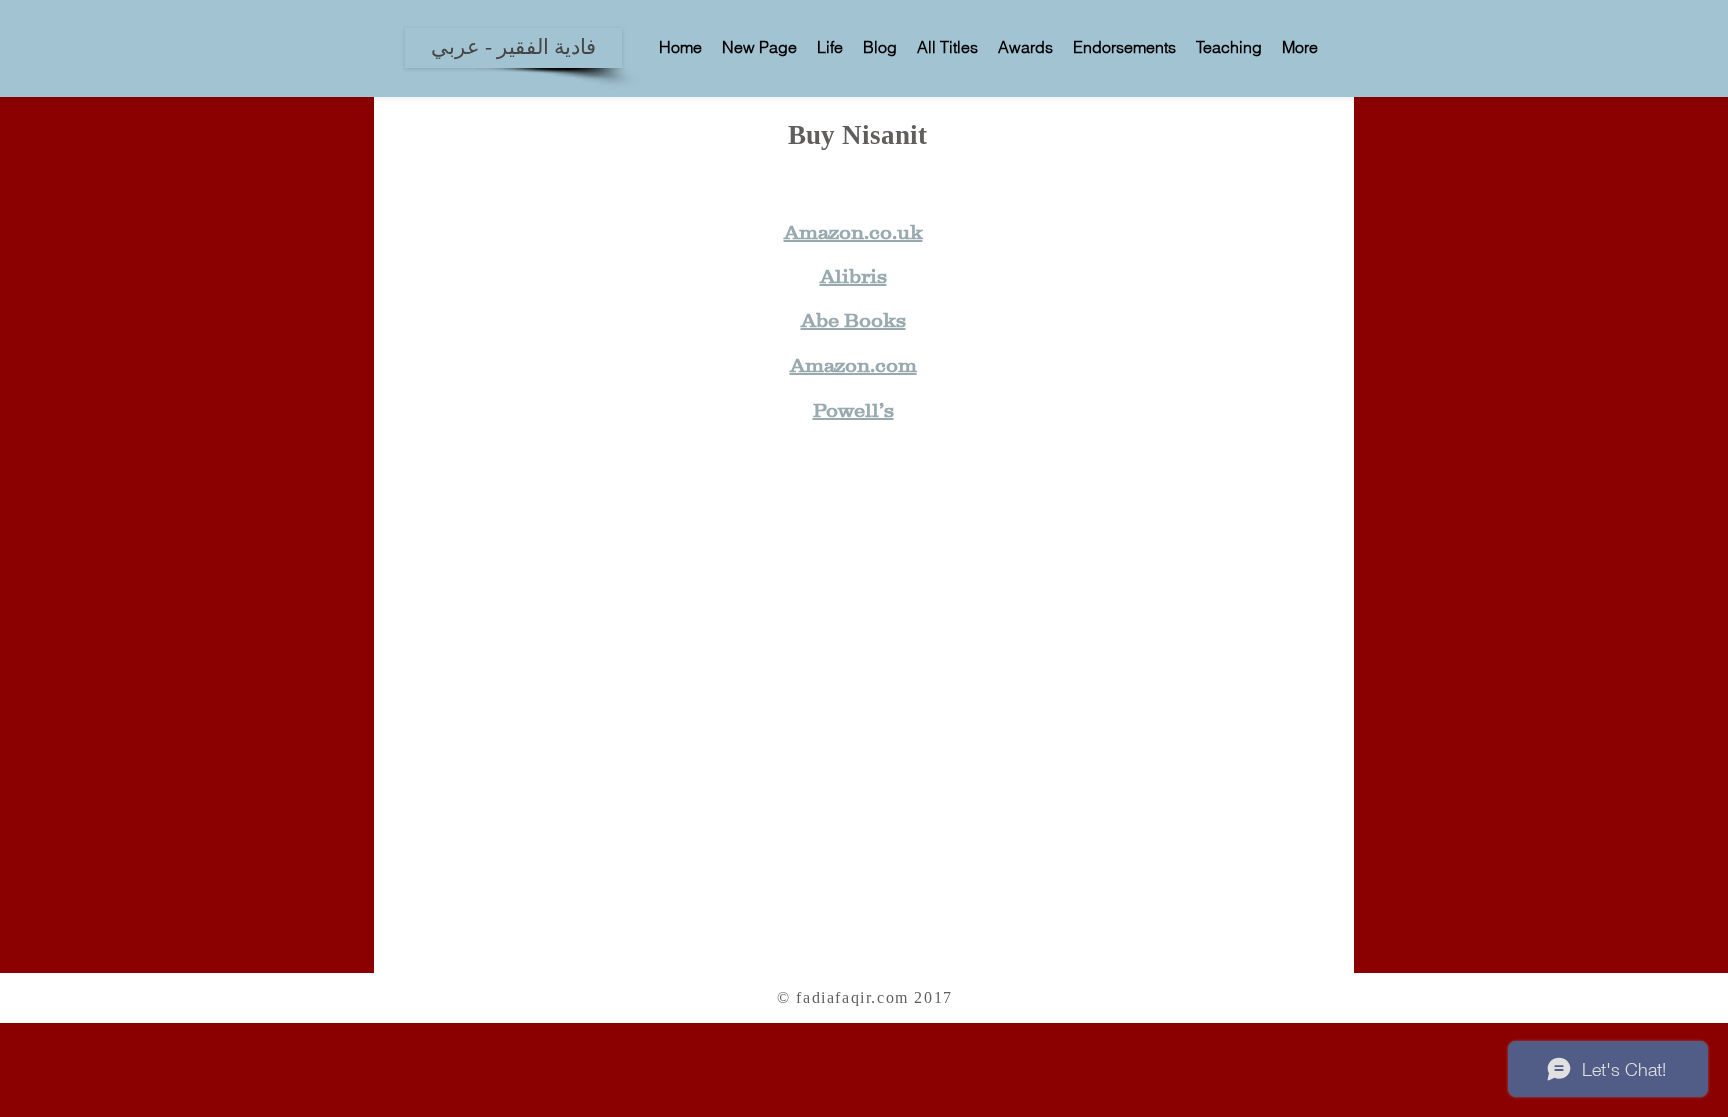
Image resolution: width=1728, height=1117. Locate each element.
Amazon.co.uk (853, 232)
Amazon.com (853, 365)
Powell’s (853, 410)
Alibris (853, 276)
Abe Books (853, 320)
